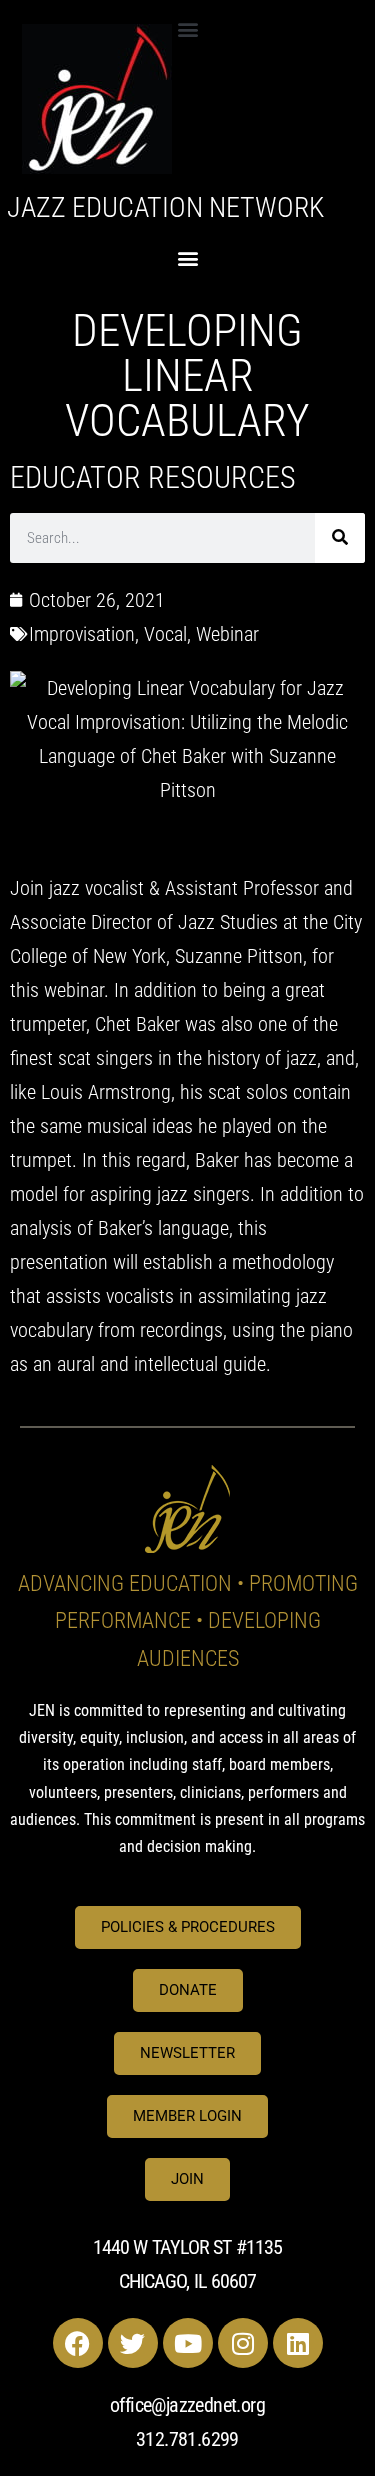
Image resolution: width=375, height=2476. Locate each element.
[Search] (340, 538)
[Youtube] (188, 2343)
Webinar (227, 634)
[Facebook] (78, 2343)
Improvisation (82, 634)
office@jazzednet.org (187, 2405)
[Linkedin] (298, 2343)
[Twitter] (133, 2343)
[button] (187, 28)
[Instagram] (243, 2343)
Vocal (165, 634)
